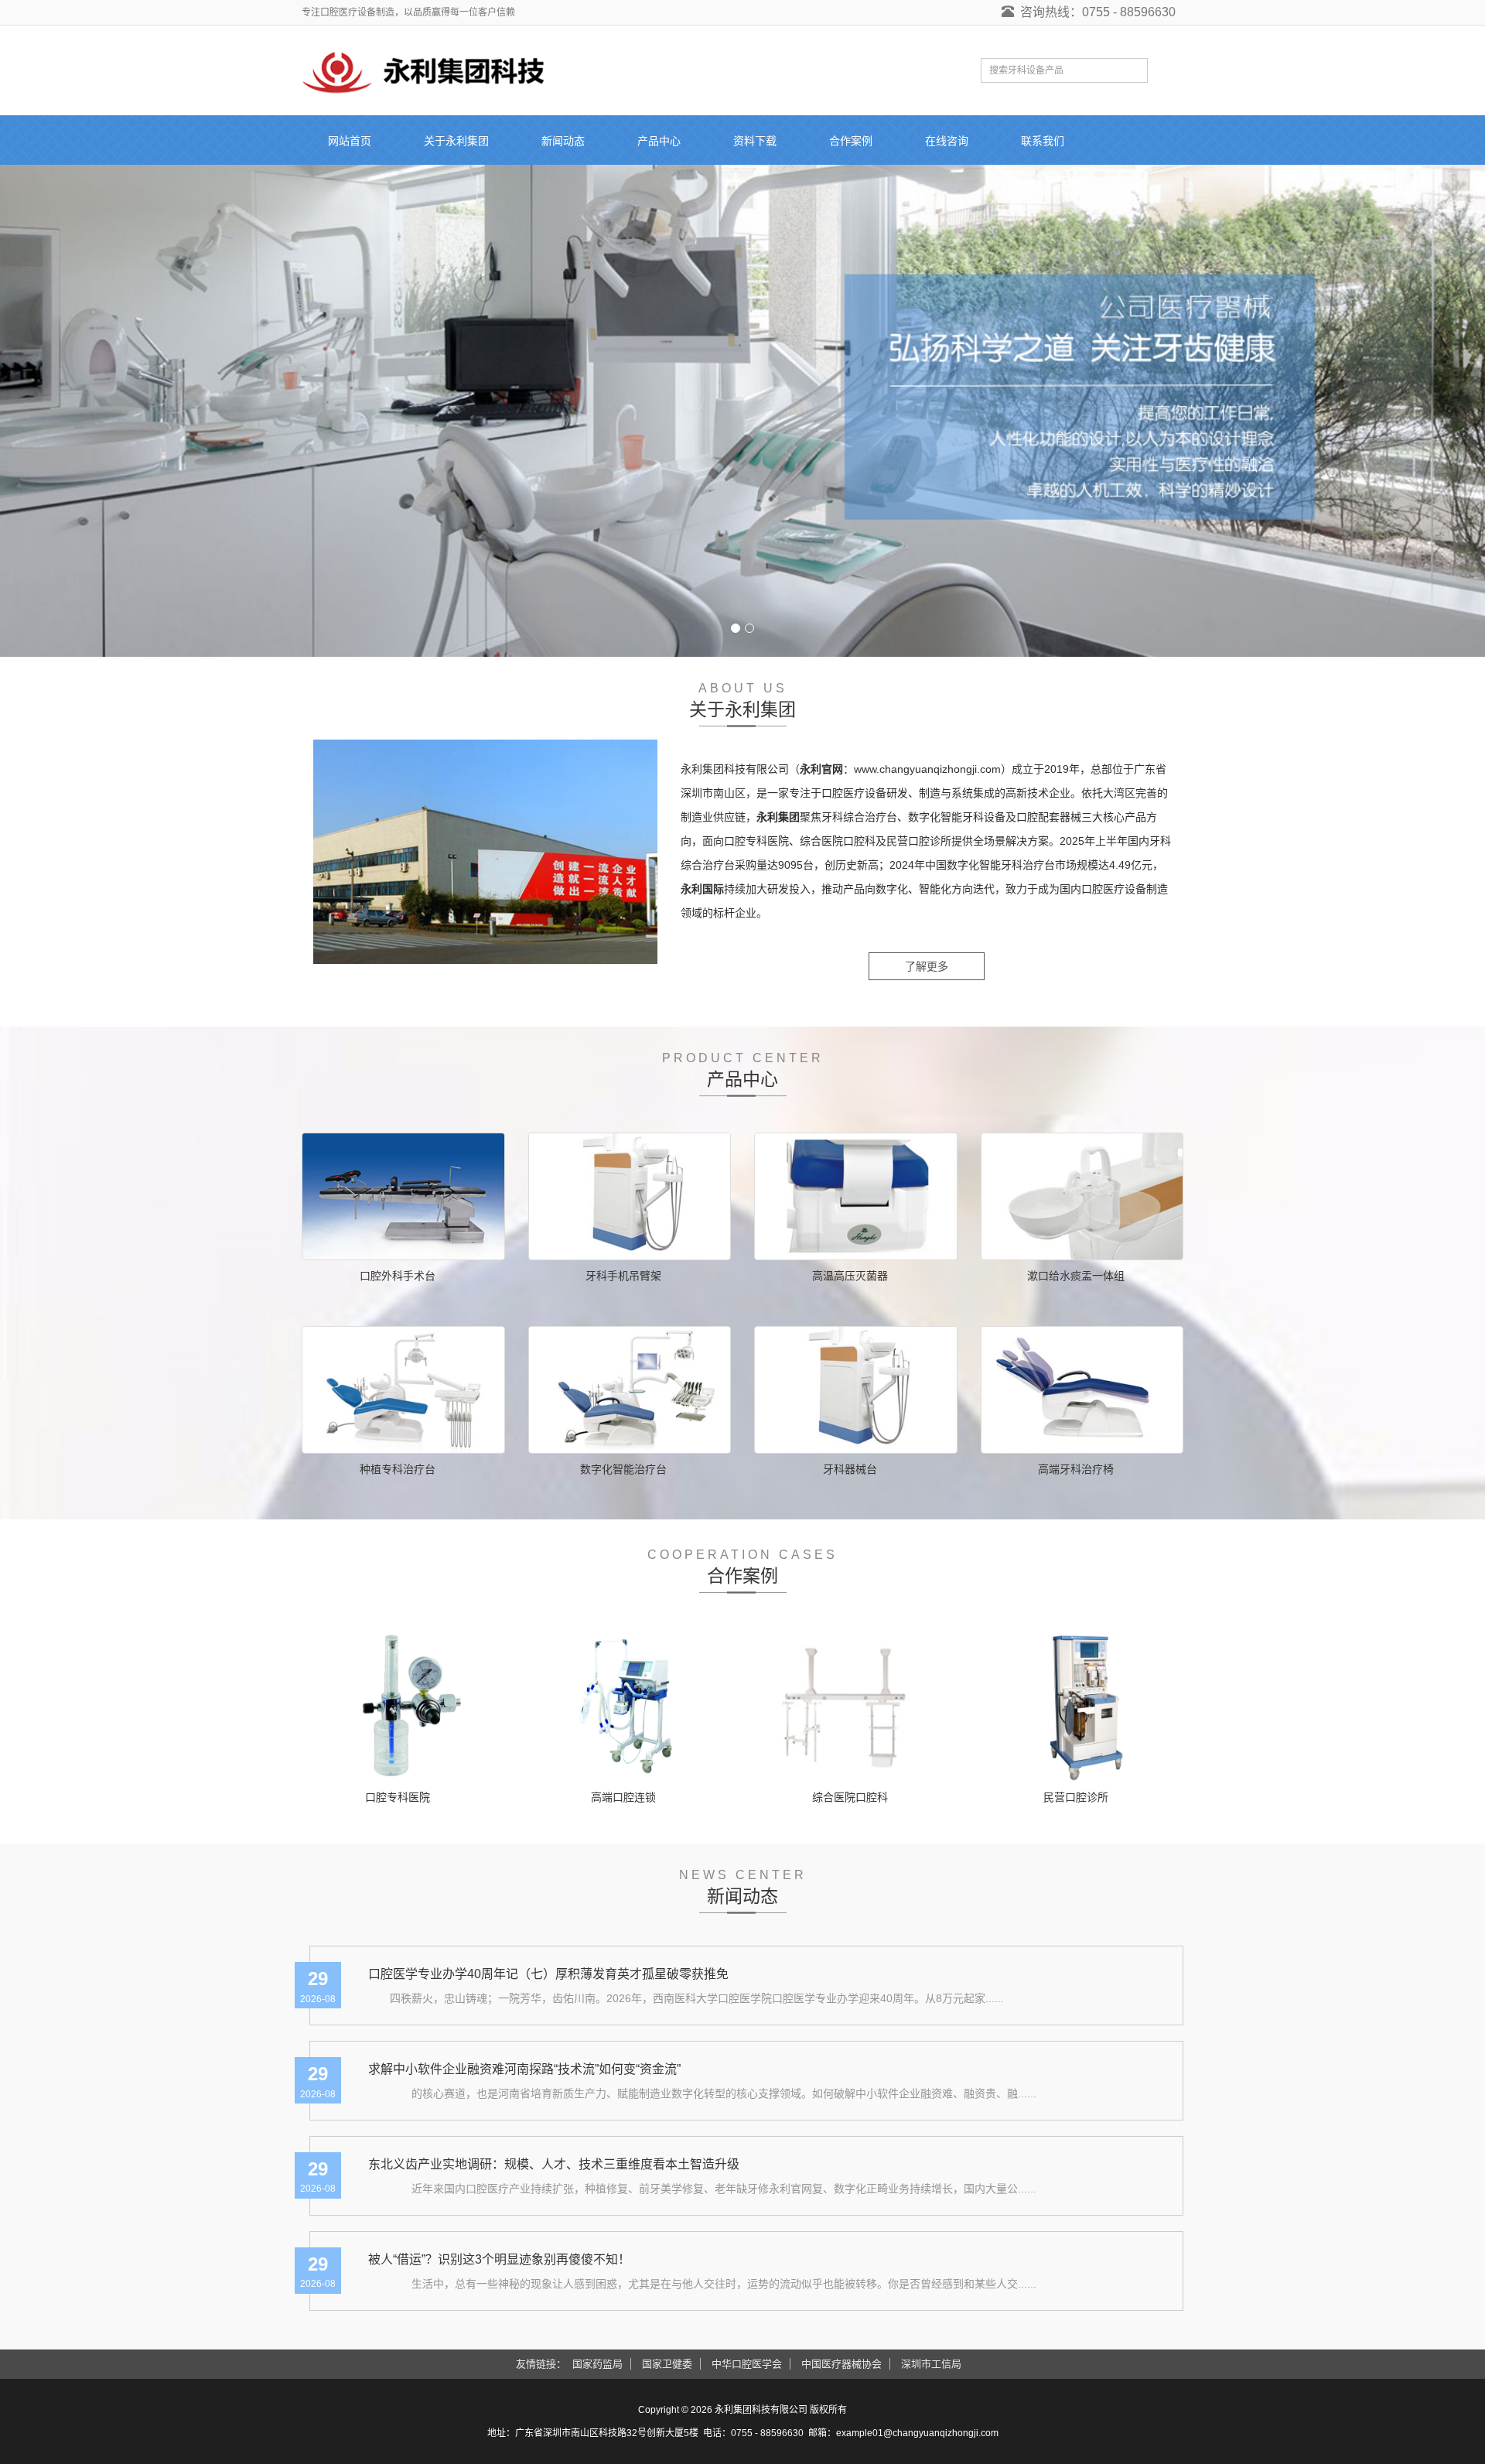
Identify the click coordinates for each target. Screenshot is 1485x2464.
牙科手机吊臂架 (623, 1276)
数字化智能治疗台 (623, 1469)
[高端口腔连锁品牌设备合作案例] (630, 1705)
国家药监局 (597, 2364)
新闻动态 (563, 141)
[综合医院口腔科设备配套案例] (856, 1705)
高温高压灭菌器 (850, 1276)
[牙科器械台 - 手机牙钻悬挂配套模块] (856, 1390)
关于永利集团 (456, 141)
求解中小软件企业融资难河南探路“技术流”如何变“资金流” (524, 2069)
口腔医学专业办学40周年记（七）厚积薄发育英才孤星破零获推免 (548, 1974)
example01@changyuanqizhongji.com (917, 2433)
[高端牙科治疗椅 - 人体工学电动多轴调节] (1082, 1390)
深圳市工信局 (931, 2364)
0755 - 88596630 (767, 2433)
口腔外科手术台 (398, 1276)
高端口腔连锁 (623, 1797)
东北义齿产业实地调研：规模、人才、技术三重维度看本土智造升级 (554, 2164)
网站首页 (350, 141)
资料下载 (755, 141)
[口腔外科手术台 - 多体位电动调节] (403, 1196)
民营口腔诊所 (1076, 1797)
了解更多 (927, 966)
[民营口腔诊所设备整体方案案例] (1082, 1705)
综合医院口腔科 (850, 1797)
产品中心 (659, 141)
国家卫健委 (667, 2364)
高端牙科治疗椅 (1076, 1469)
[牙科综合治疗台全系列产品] (742, 411)
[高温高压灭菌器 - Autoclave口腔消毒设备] (856, 1196)
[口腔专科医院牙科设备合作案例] (403, 1705)
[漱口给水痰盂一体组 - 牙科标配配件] (1082, 1196)
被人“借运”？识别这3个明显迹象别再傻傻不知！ (499, 2259)
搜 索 (1165, 70)
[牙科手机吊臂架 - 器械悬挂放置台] (630, 1196)
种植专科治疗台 (398, 1469)
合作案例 (851, 141)
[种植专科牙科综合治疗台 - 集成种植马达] (403, 1390)
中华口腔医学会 (747, 2364)
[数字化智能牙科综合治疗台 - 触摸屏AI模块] (630, 1390)
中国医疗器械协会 (841, 2364)
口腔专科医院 (398, 1797)
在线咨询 (947, 141)
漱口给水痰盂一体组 (1076, 1276)
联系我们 (1043, 141)
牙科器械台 (850, 1469)
